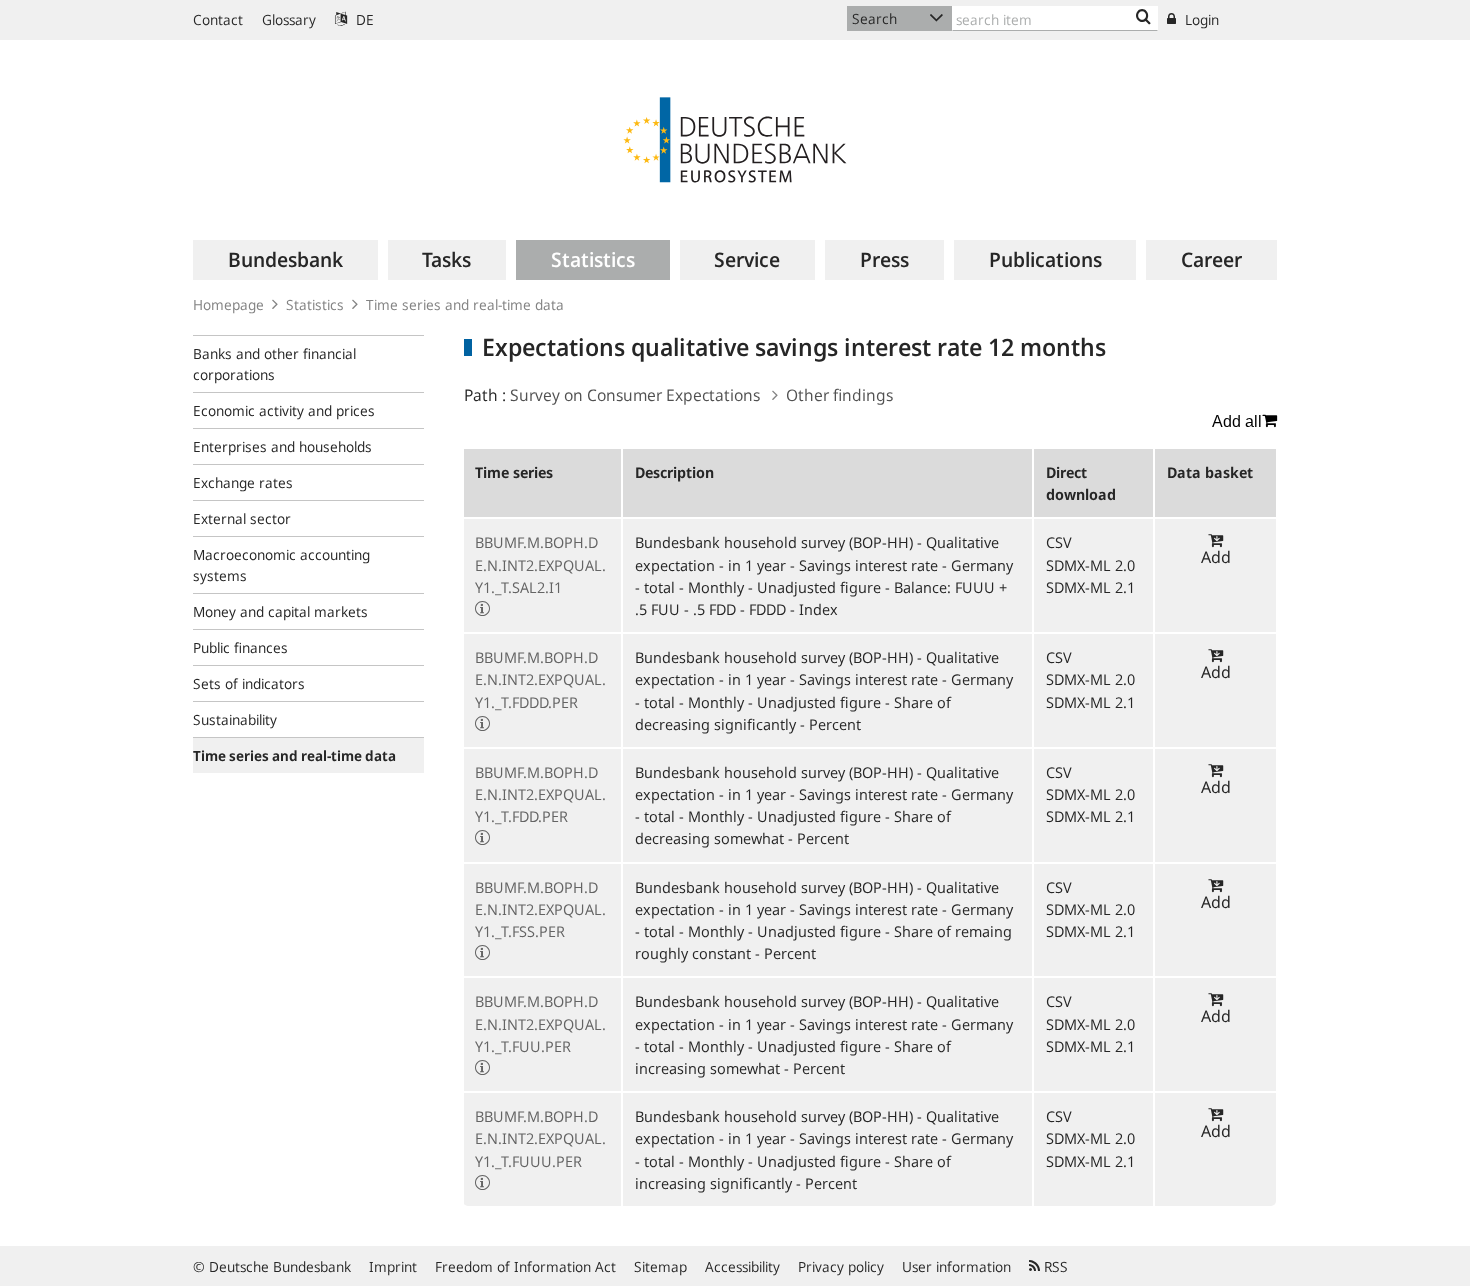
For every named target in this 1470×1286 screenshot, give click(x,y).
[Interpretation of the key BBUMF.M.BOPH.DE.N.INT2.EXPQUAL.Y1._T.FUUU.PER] (482, 1183)
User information (956, 1266)
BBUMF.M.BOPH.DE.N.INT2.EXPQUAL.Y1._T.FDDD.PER (540, 679)
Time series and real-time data (465, 304)
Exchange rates (243, 482)
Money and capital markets (280, 611)
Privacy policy (841, 1266)
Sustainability (235, 719)
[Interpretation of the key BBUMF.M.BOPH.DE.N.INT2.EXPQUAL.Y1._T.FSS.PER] (482, 953)
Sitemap (660, 1266)
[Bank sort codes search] (1143, 18)
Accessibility (742, 1266)
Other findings (839, 395)
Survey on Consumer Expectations (635, 395)
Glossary (289, 19)
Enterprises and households (282, 446)
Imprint (393, 1266)
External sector (242, 518)
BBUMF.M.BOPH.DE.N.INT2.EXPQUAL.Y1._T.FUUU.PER (540, 1138)
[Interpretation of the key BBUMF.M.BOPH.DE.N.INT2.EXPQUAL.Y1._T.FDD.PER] (482, 838)
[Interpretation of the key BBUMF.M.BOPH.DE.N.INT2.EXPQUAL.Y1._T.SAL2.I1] (482, 609)
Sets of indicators (249, 683)
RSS (1054, 1266)
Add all (1237, 421)
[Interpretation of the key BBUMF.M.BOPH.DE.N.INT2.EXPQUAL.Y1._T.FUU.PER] (482, 1068)
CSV (1059, 542)
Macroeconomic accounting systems (281, 565)
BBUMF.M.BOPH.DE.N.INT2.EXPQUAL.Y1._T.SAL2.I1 (540, 564)
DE (363, 19)
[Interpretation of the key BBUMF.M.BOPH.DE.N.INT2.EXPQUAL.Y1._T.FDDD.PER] (482, 724)
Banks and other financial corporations (274, 364)
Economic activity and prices (284, 410)
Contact (218, 19)
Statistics (315, 304)
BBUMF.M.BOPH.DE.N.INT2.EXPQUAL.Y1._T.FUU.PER (540, 1023)
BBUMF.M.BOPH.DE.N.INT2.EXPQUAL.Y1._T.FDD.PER (540, 794)
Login (1200, 19)
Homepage (228, 304)
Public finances (240, 647)
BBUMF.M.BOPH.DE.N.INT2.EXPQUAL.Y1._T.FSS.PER (540, 909)
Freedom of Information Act (525, 1266)
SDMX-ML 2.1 (1090, 587)
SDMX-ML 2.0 (1090, 565)
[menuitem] (285, 260)
